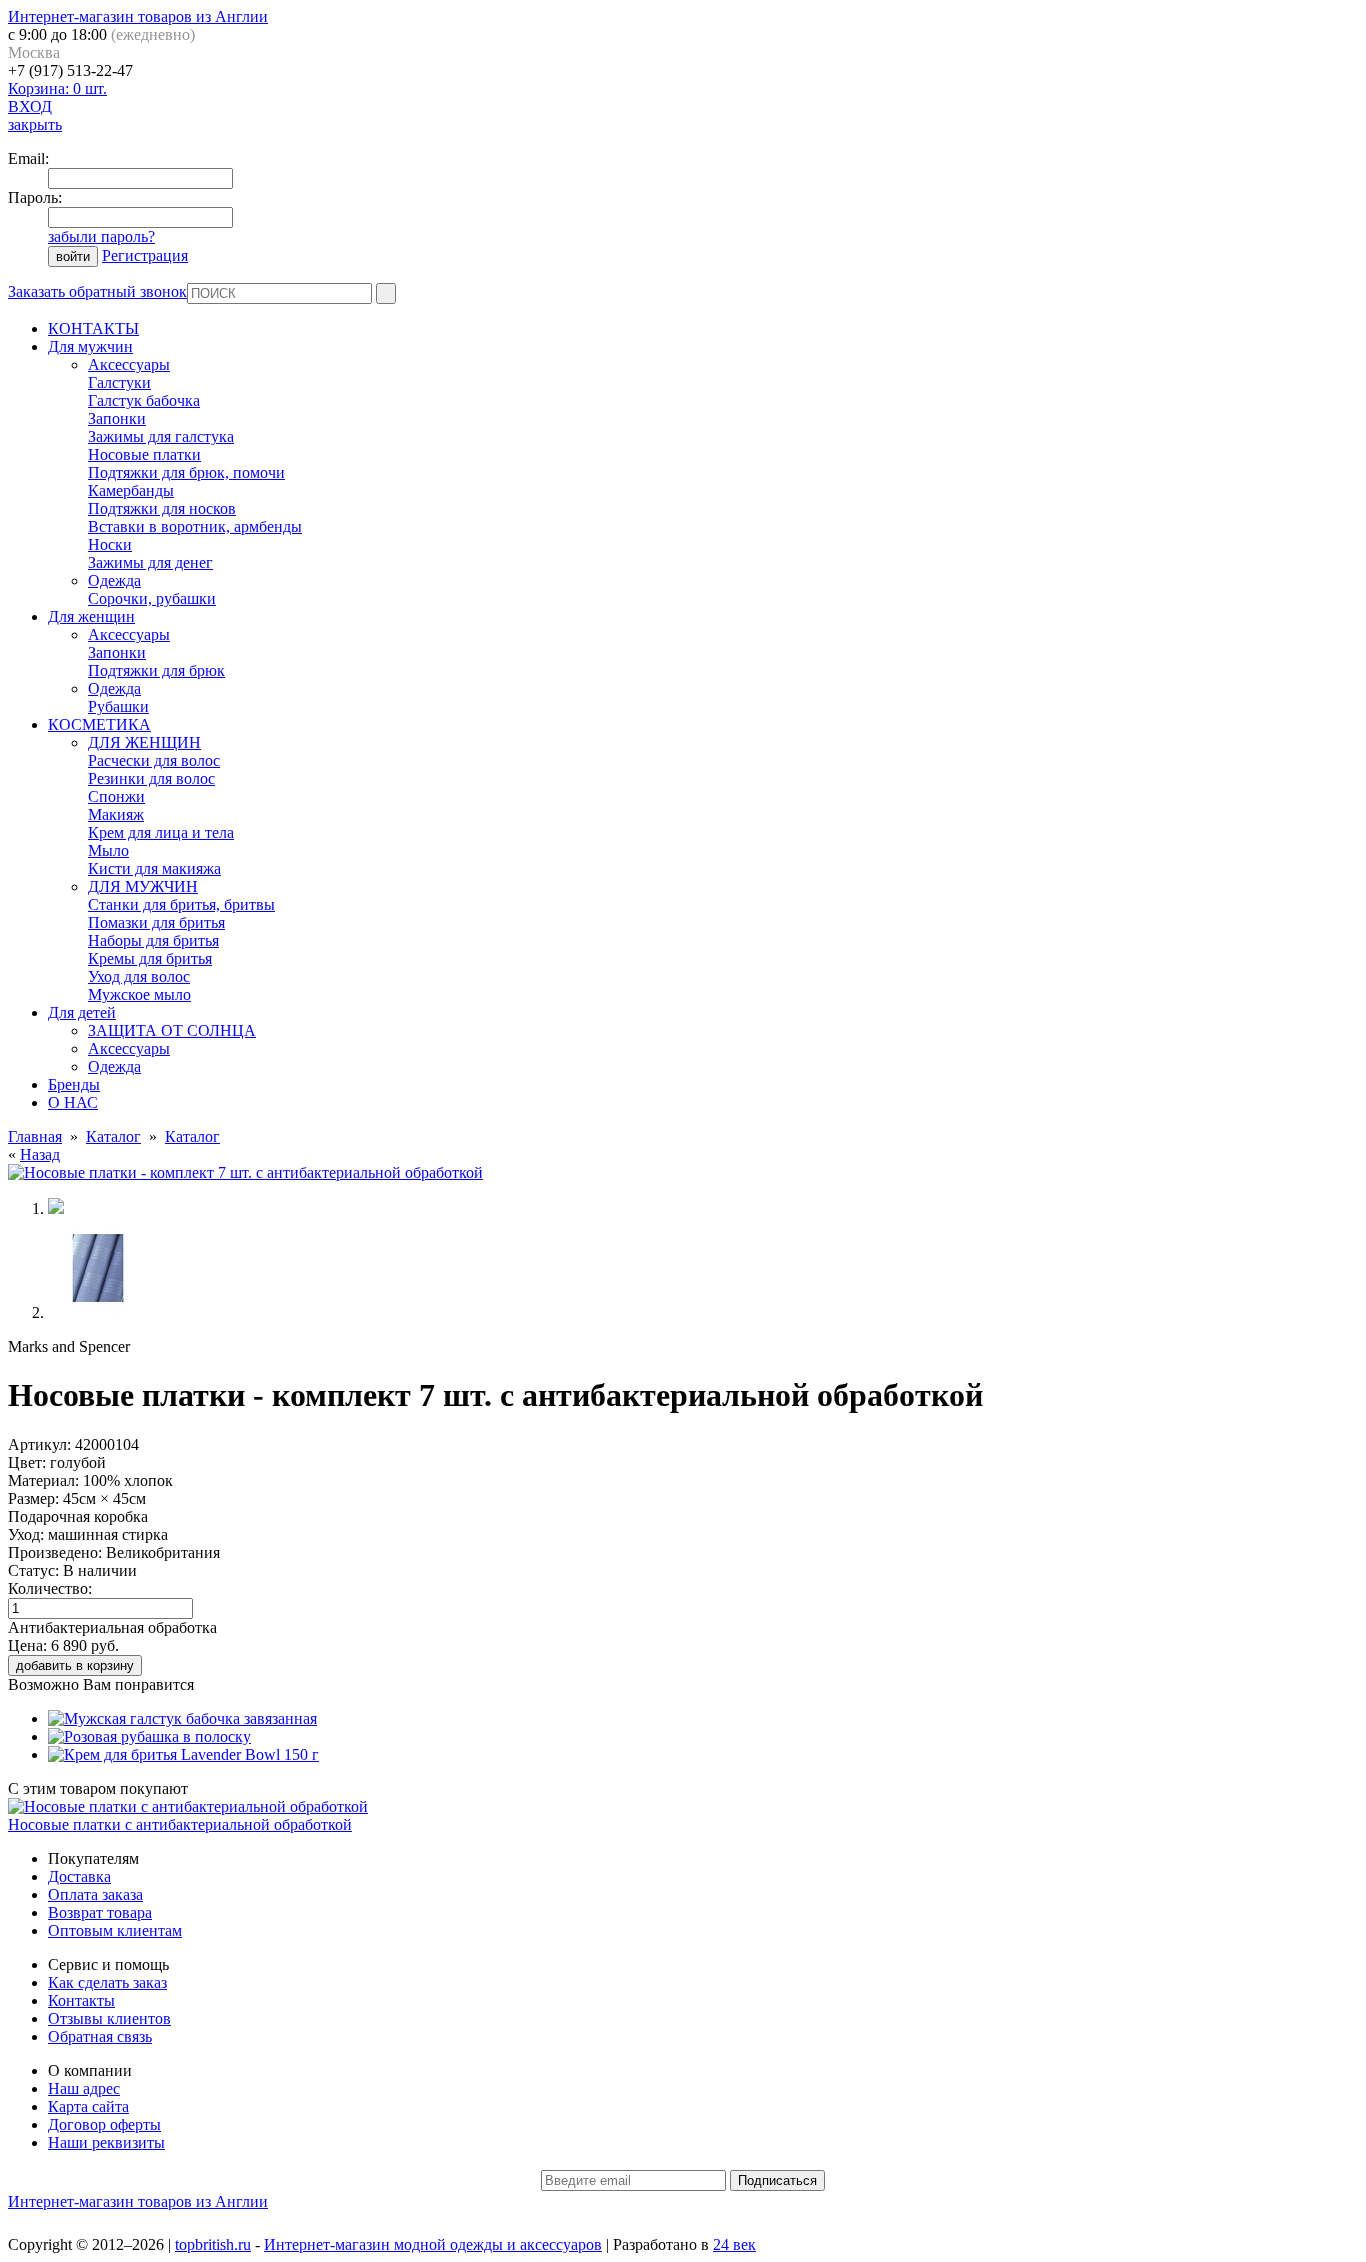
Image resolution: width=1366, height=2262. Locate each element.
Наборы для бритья (153, 940)
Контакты (81, 2000)
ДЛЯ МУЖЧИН (143, 886)
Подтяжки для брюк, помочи (186, 472)
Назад (40, 1154)
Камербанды (131, 490)
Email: (28, 158)
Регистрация (145, 255)
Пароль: (35, 197)
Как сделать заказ (107, 1982)
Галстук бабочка (144, 400)
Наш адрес (84, 2088)
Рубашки (118, 706)
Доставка (79, 1876)
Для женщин (91, 616)
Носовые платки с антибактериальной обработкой (180, 1824)
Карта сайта (88, 2106)
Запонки (117, 418)
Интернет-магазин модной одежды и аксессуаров (433, 2244)
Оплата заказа (95, 1894)
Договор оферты (104, 2124)
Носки (110, 544)
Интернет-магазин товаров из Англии (138, 16)
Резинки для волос (151, 778)
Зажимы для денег (150, 562)
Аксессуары (129, 364)
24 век (734, 2244)
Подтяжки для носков (162, 508)
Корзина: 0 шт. (57, 88)
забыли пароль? (101, 236)
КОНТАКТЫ (93, 328)
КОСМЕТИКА (99, 724)
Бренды (74, 1084)
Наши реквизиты (106, 2142)
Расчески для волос (154, 760)
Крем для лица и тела (161, 832)
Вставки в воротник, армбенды (195, 526)
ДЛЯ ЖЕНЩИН (144, 742)
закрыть (35, 124)
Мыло (108, 850)
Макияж (116, 814)
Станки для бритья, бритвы (181, 904)
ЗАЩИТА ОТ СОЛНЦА (172, 1030)
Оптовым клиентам (115, 1930)
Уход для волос (139, 976)
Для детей (82, 1012)
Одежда (114, 580)
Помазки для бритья (156, 922)
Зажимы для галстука (161, 436)
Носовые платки (144, 454)
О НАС (73, 1102)
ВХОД (30, 106)
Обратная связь (100, 2036)
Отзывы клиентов (109, 2018)
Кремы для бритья (150, 958)
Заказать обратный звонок (97, 291)
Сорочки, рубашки (152, 598)
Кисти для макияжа (154, 868)
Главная (35, 1136)
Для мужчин (90, 346)
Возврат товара (100, 1912)
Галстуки (119, 382)
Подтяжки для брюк (156, 670)
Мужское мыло (139, 994)
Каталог (113, 1136)
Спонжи (116, 796)
